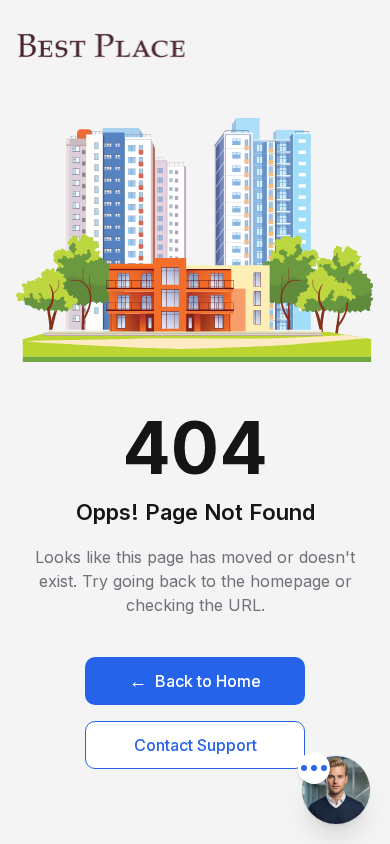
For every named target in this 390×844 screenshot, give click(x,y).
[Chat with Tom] (336, 790)
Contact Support (195, 745)
